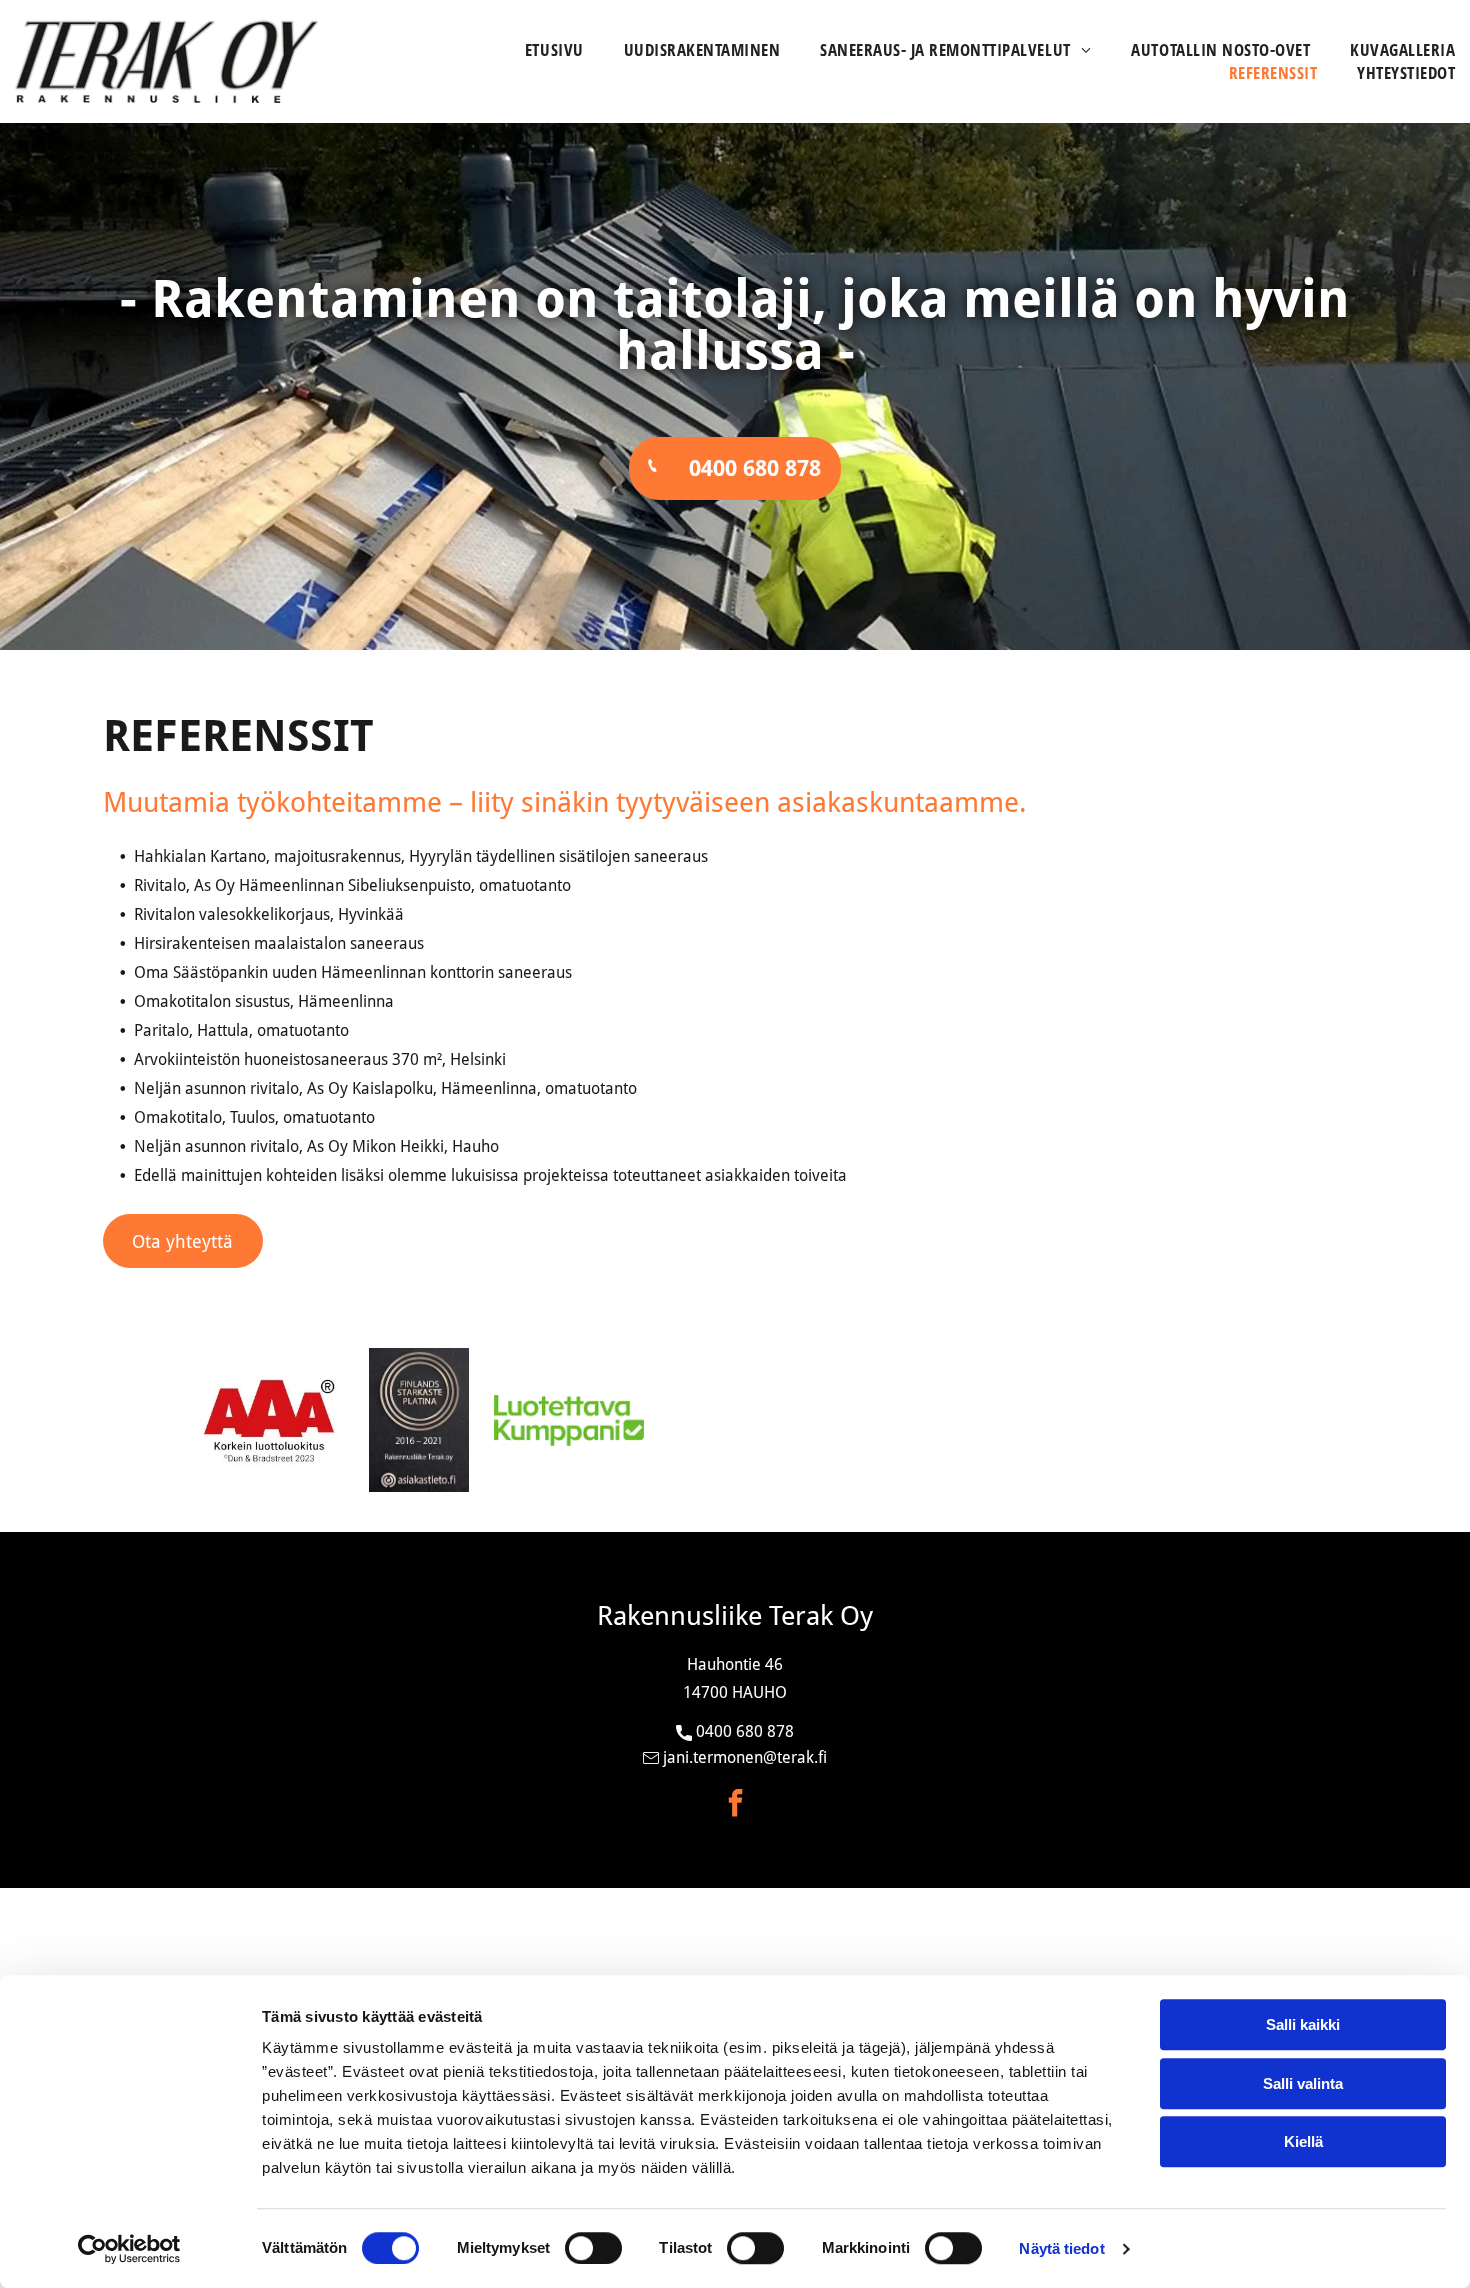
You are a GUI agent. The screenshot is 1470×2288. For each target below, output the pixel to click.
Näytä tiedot (1061, 2248)
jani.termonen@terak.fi (745, 1757)
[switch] (593, 2248)
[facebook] (735, 1805)
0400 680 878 (745, 1731)
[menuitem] (534, 49)
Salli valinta (1303, 2083)
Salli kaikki (1303, 2024)
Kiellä (1303, 2141)
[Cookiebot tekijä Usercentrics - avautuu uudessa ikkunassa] (129, 2249)
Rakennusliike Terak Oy (735, 1615)
